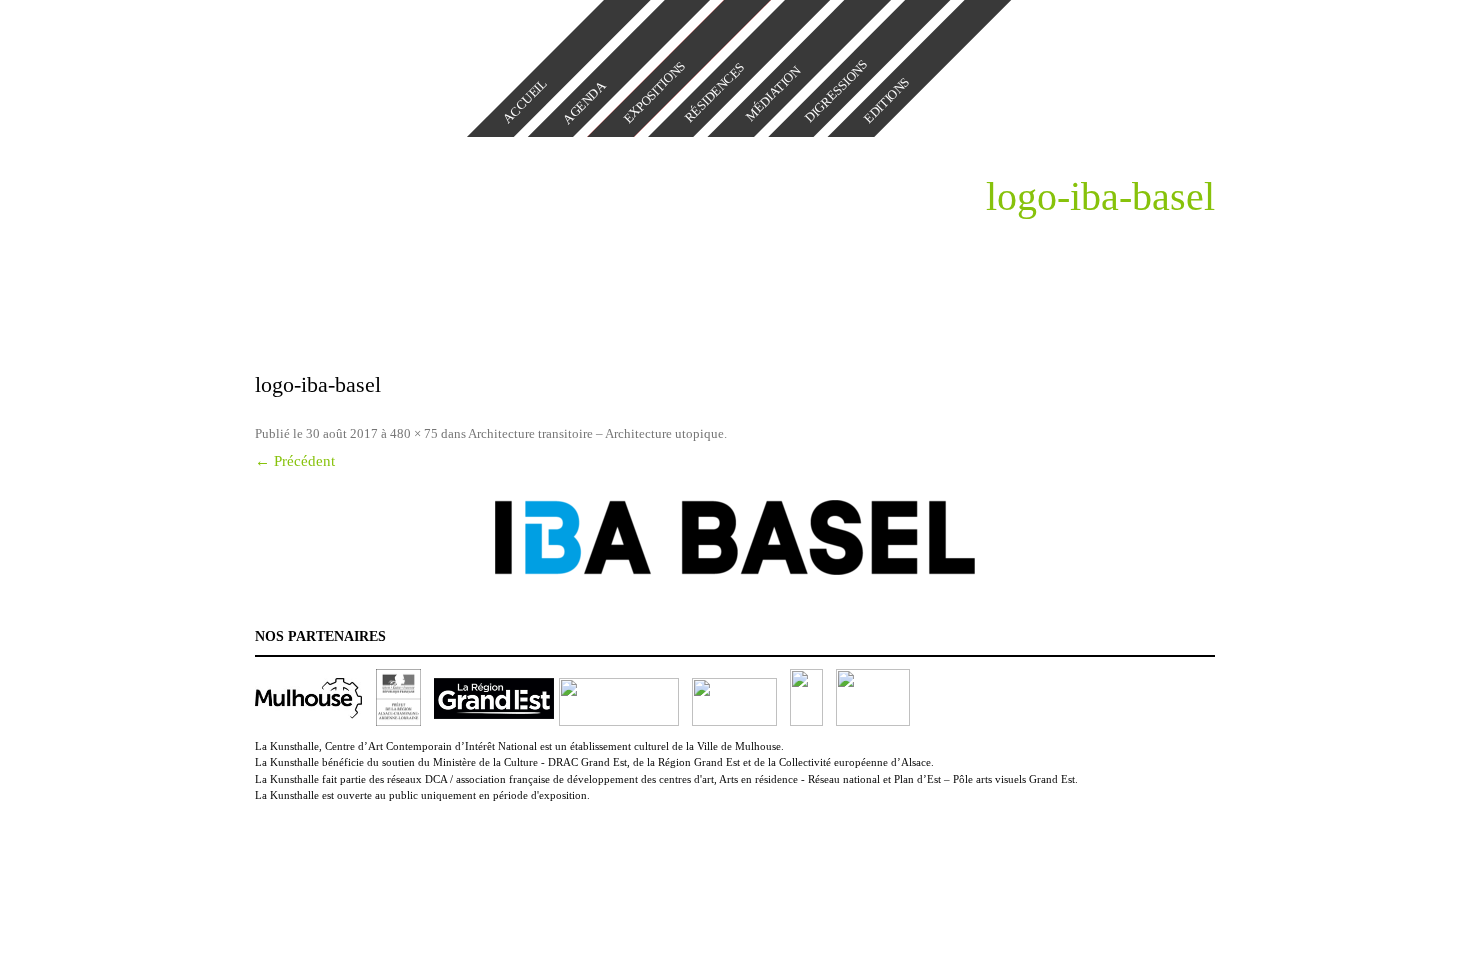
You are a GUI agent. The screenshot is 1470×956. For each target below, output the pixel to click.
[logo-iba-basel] (735, 537)
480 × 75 (414, 433)
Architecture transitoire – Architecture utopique (596, 433)
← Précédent (295, 461)
